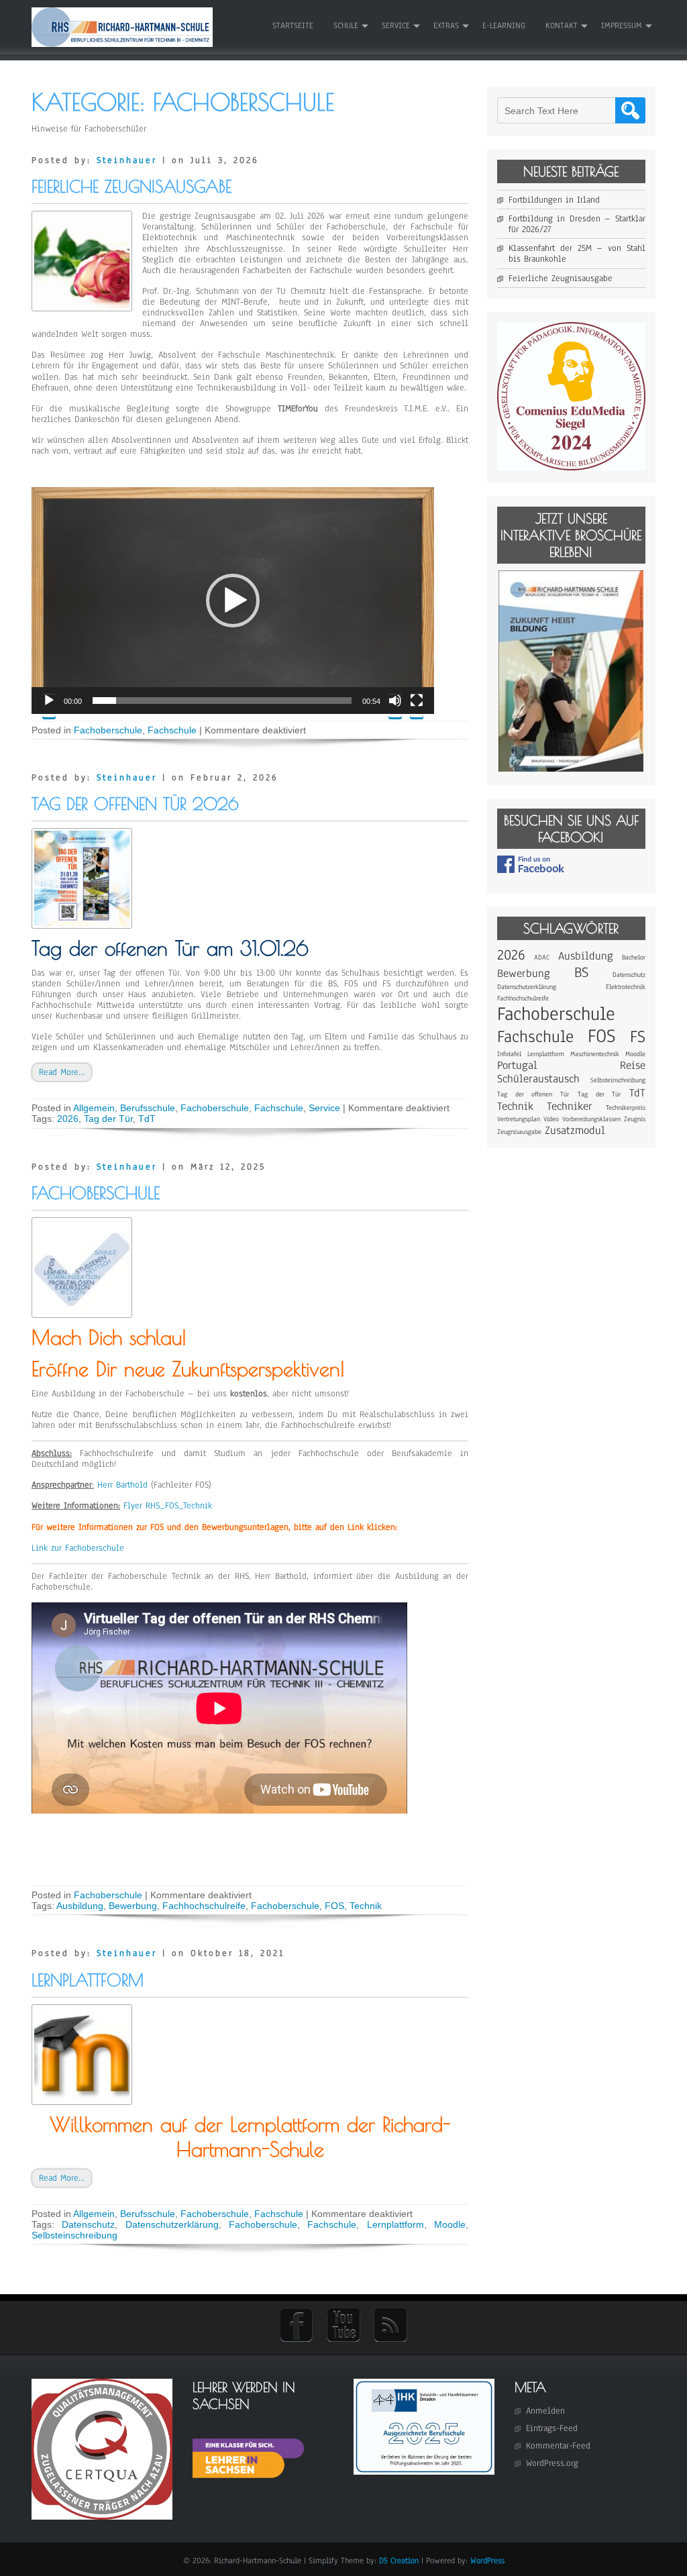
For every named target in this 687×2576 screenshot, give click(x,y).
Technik (366, 1906)
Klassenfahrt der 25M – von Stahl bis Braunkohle (577, 254)
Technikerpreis (626, 1107)
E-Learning (504, 25)
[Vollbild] (417, 706)
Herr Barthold (122, 1485)
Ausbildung (80, 1906)
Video (551, 1119)
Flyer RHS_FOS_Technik (168, 1506)
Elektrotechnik (626, 987)
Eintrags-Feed (552, 2428)
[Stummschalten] (395, 706)
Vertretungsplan (519, 1119)
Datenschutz (88, 2224)
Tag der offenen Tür (533, 1094)
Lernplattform (88, 1980)
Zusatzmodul (575, 1130)
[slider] (222, 701)
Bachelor (634, 957)
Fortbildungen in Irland (554, 200)
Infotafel (509, 1054)
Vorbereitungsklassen (591, 1119)
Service (396, 25)
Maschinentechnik (595, 1054)
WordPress (487, 2561)
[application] (233, 601)
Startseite (293, 25)
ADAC (542, 957)
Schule (346, 25)
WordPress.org (552, 2463)
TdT (147, 1119)
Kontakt (562, 25)
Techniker (570, 1106)
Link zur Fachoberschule (78, 1548)
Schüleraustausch (538, 1079)
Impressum (622, 25)
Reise (633, 1065)
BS (581, 972)
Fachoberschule (108, 730)
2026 (68, 1119)
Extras (446, 25)
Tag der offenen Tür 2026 (135, 804)
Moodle (450, 2224)
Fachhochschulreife (204, 1906)
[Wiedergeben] (49, 706)
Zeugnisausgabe (519, 1132)
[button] (233, 601)
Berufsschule (148, 1108)
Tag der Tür (108, 1119)
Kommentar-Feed (558, 2446)
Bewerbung (133, 1906)
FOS (334, 1906)
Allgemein (94, 1108)
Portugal (517, 1065)
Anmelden (545, 2411)
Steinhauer (127, 160)
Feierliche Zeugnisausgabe (131, 186)
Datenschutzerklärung (172, 2224)
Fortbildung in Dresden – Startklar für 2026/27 (577, 224)
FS (638, 1037)
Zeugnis (635, 1119)
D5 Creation (399, 2561)
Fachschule (172, 730)
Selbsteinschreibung (74, 2235)
